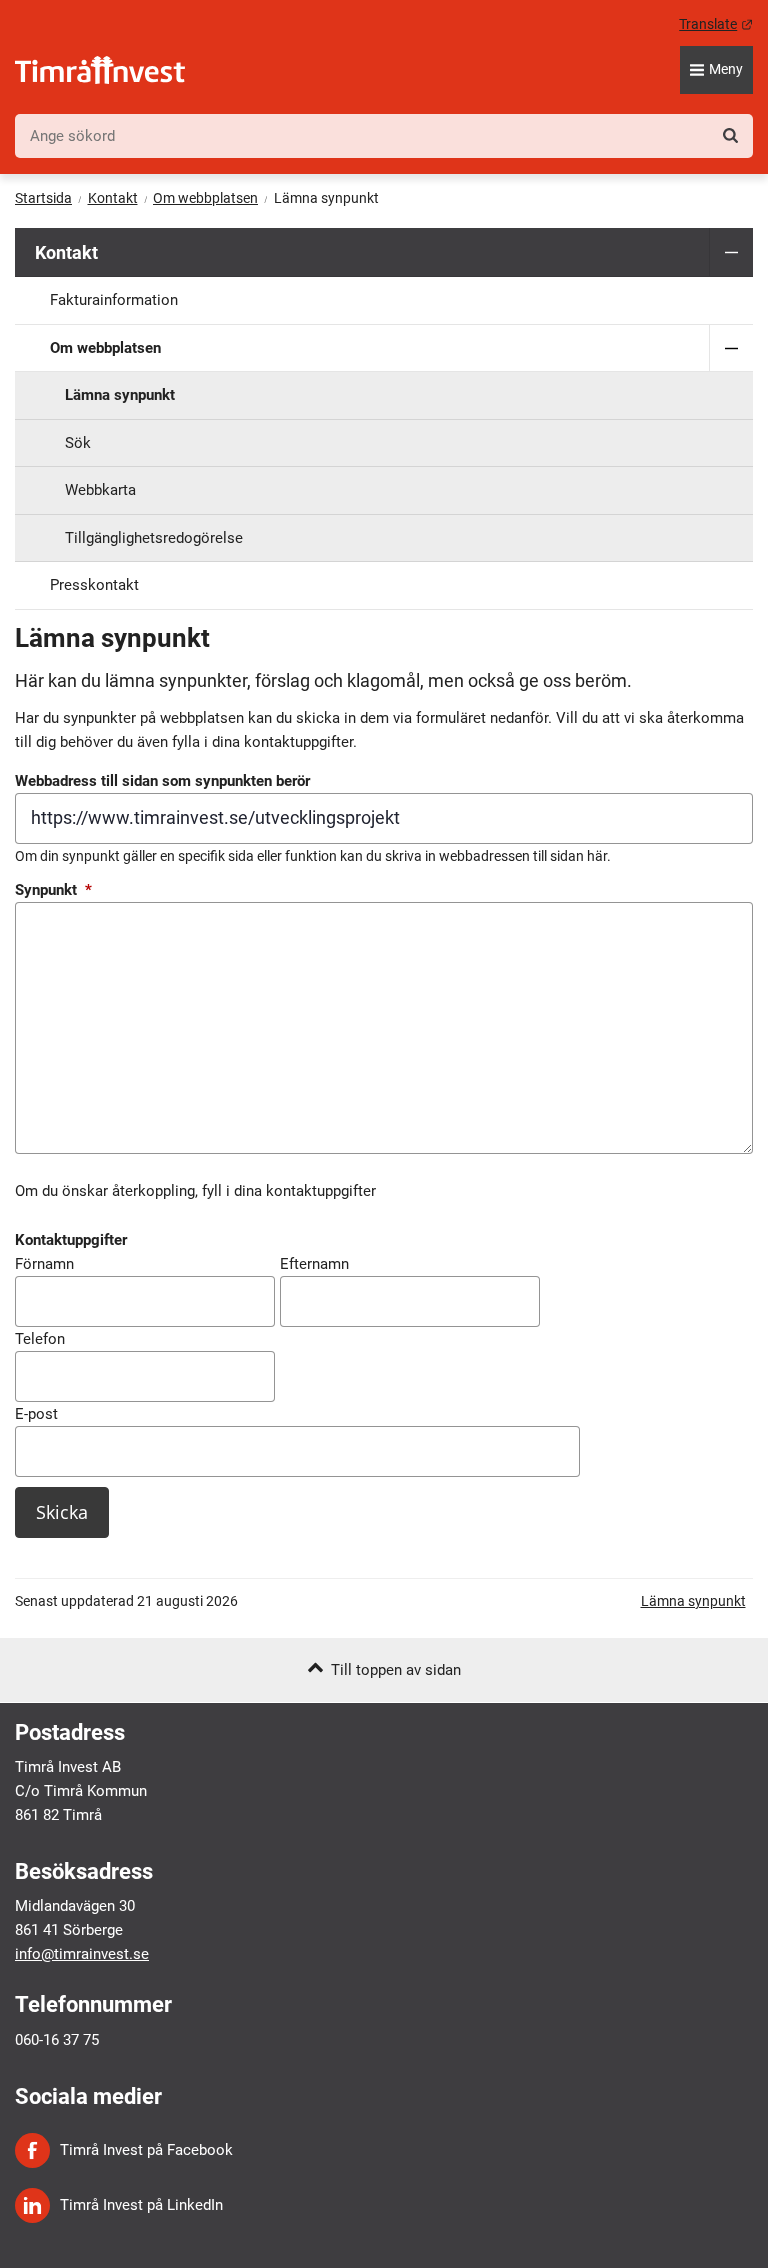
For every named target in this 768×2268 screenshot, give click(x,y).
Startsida (43, 198)
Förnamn (44, 1264)
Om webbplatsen (205, 198)
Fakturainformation (114, 300)
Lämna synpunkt (120, 395)
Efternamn (314, 1264)
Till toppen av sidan (396, 1670)
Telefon (40, 1339)
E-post (36, 1414)
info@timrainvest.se (82, 1954)
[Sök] (730, 135)
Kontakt (113, 198)
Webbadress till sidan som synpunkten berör (162, 781)
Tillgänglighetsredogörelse (154, 538)
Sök (78, 443)
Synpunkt (53, 890)
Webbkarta (100, 490)
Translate (716, 24)
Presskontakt (94, 585)
